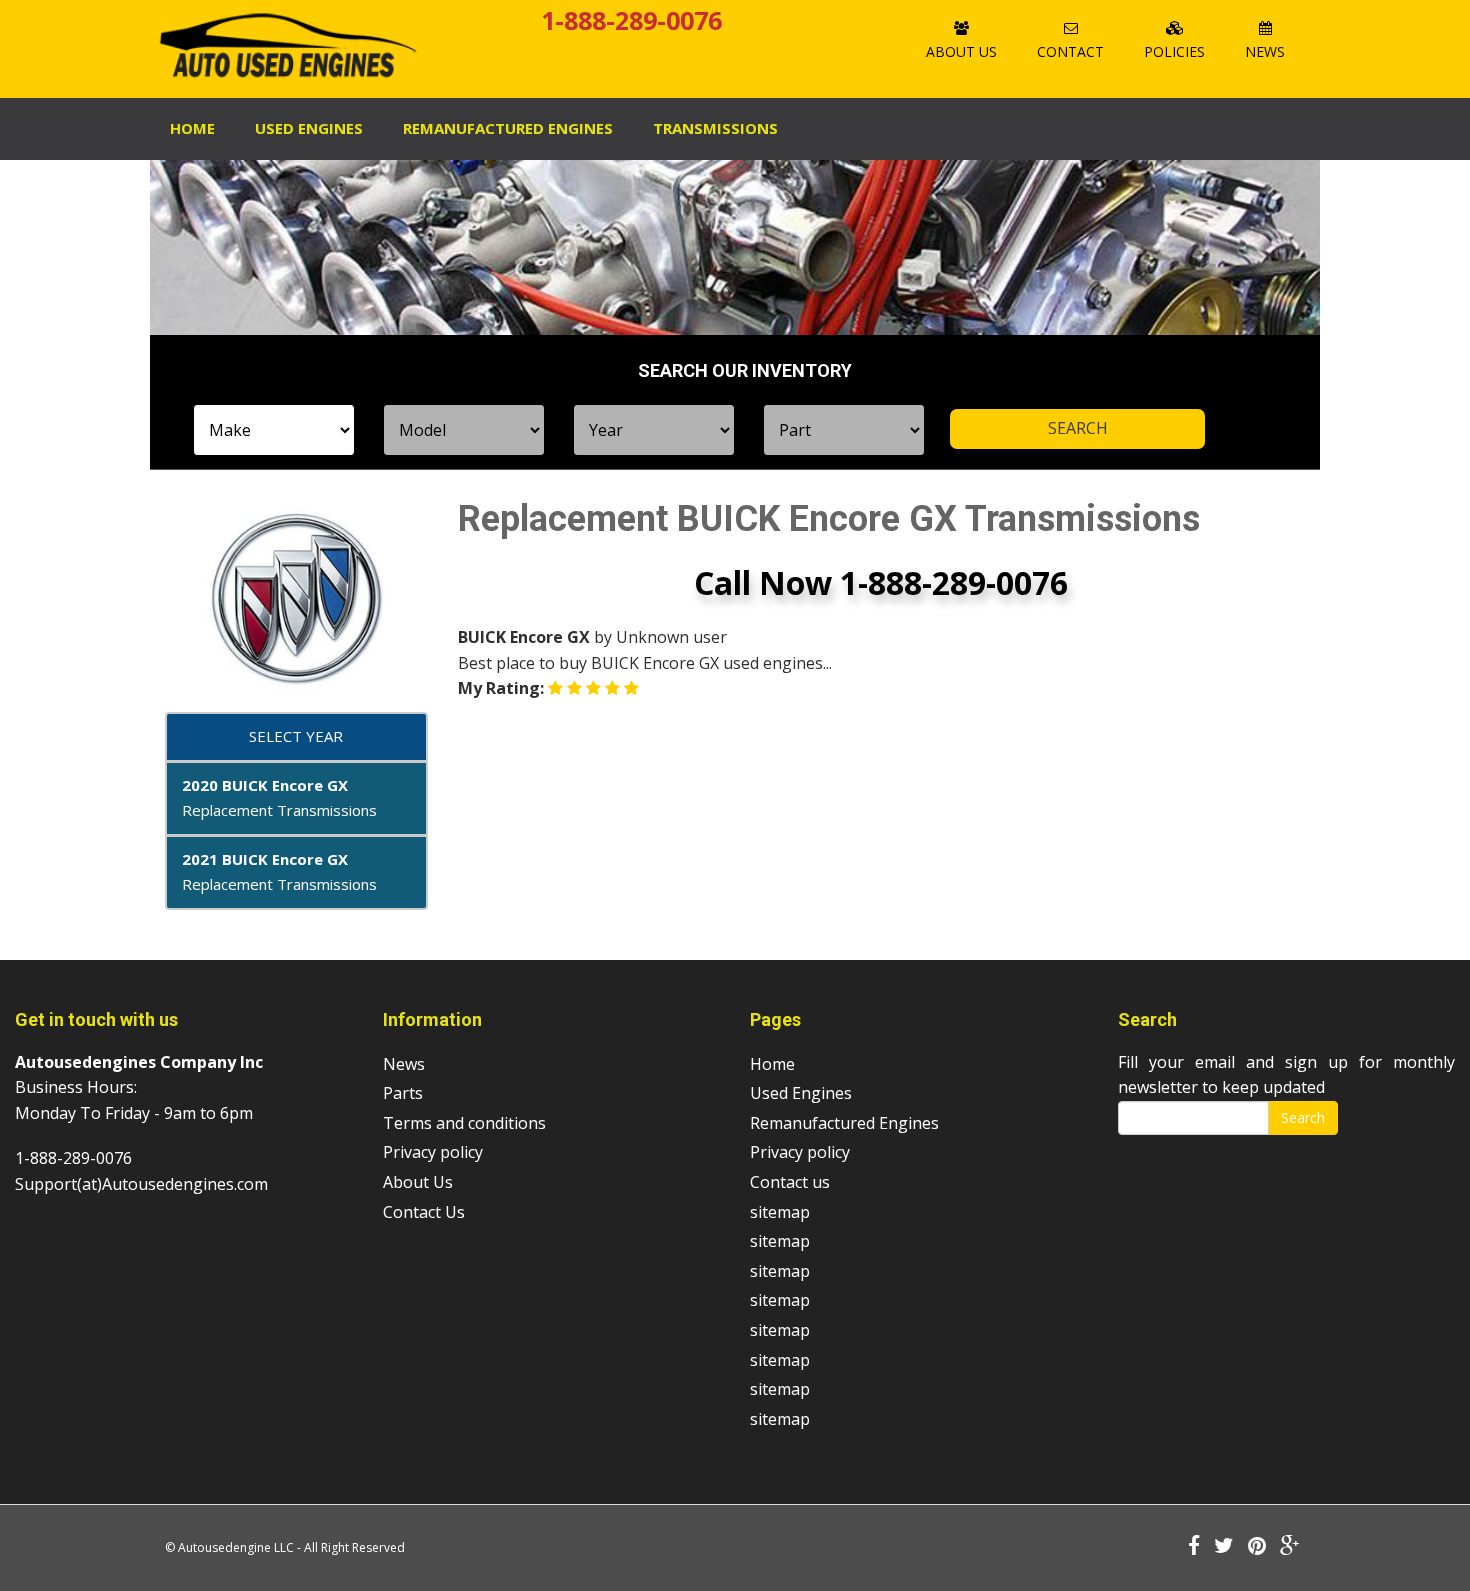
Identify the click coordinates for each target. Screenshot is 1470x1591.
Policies (1174, 51)
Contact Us (424, 1212)
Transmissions (715, 128)
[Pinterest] (1257, 1547)
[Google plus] (1290, 1547)
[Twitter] (1224, 1547)
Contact (1070, 51)
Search (1303, 1117)
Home (192, 128)
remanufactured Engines (508, 128)
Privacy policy (433, 1152)
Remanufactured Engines (844, 1123)
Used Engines (309, 128)
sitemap (780, 1212)
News (1265, 51)
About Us (961, 51)
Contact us (790, 1182)
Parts (403, 1093)
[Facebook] (1194, 1547)
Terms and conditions (464, 1123)
